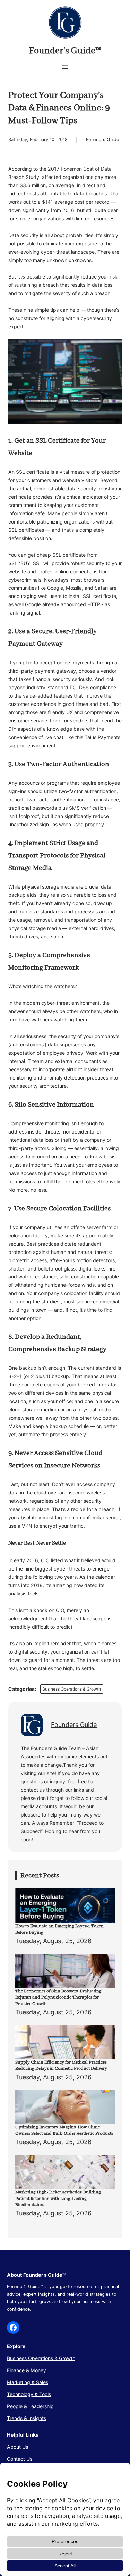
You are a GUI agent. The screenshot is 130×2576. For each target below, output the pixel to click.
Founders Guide (102, 140)
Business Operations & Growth (72, 1689)
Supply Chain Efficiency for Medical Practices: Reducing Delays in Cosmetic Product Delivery (61, 2065)
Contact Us (20, 2459)
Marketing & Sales (28, 2382)
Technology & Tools (29, 2394)
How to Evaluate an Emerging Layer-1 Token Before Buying (59, 1929)
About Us (18, 2447)
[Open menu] (65, 67)
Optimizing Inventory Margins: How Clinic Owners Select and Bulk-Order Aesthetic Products (64, 2130)
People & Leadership (30, 2406)
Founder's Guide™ (65, 51)
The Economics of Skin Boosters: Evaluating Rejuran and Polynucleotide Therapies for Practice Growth (58, 1997)
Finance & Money (27, 2370)
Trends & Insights (27, 2418)
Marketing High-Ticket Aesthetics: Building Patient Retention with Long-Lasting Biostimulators (58, 2199)
